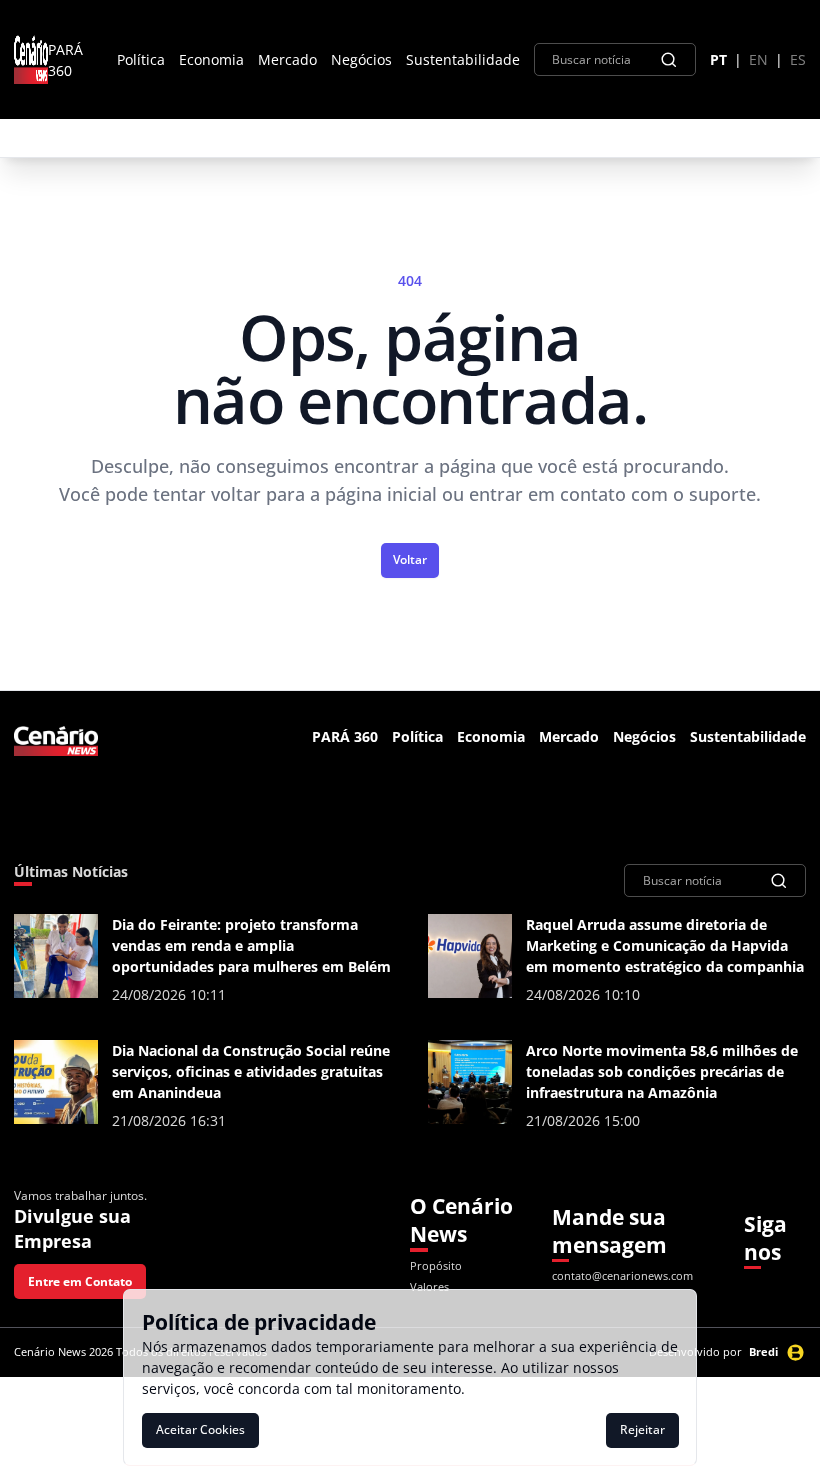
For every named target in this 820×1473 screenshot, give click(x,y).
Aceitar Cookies (200, 1429)
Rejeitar (642, 1429)
